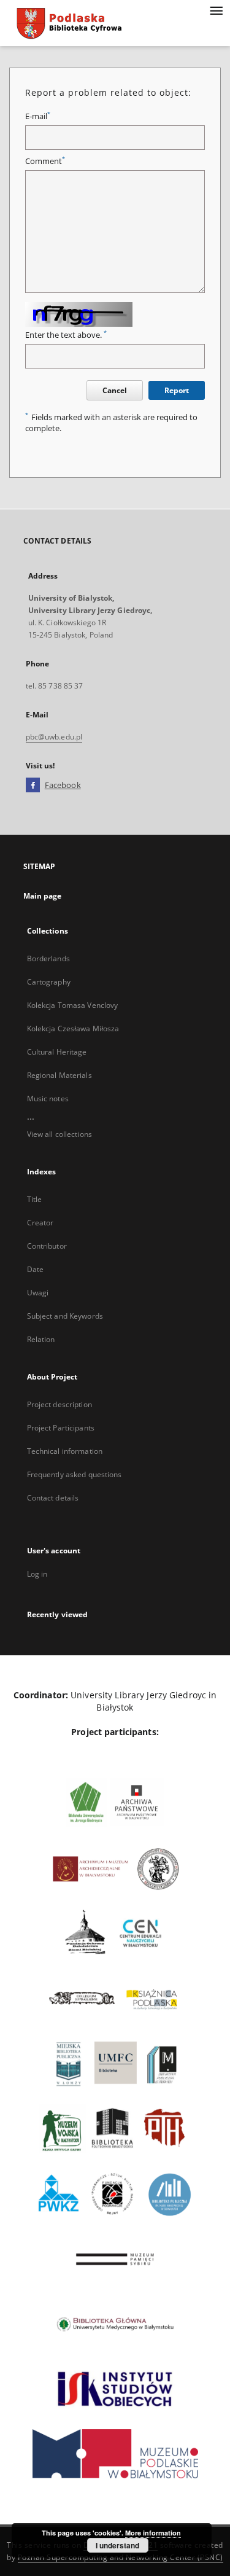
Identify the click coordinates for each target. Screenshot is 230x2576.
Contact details (53, 1498)
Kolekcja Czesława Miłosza (73, 1028)
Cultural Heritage (57, 1052)
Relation (41, 1339)
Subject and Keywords (65, 1316)
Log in (37, 1574)
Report (177, 390)
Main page (43, 896)
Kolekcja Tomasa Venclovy (73, 1005)
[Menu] (216, 10)
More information (153, 2533)
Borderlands (48, 958)
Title (35, 1199)
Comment (45, 161)
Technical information (65, 1451)
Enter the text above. (66, 335)
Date (35, 1269)
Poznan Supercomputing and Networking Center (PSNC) (121, 2557)
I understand (117, 2545)
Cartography (49, 982)
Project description (59, 1404)
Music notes (48, 1099)
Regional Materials (59, 1075)
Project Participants (61, 1428)
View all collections (59, 1134)
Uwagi (38, 1293)
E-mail (38, 116)
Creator (40, 1223)
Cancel (115, 390)
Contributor (47, 1246)
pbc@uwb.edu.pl (54, 737)
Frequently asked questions (75, 1474)
